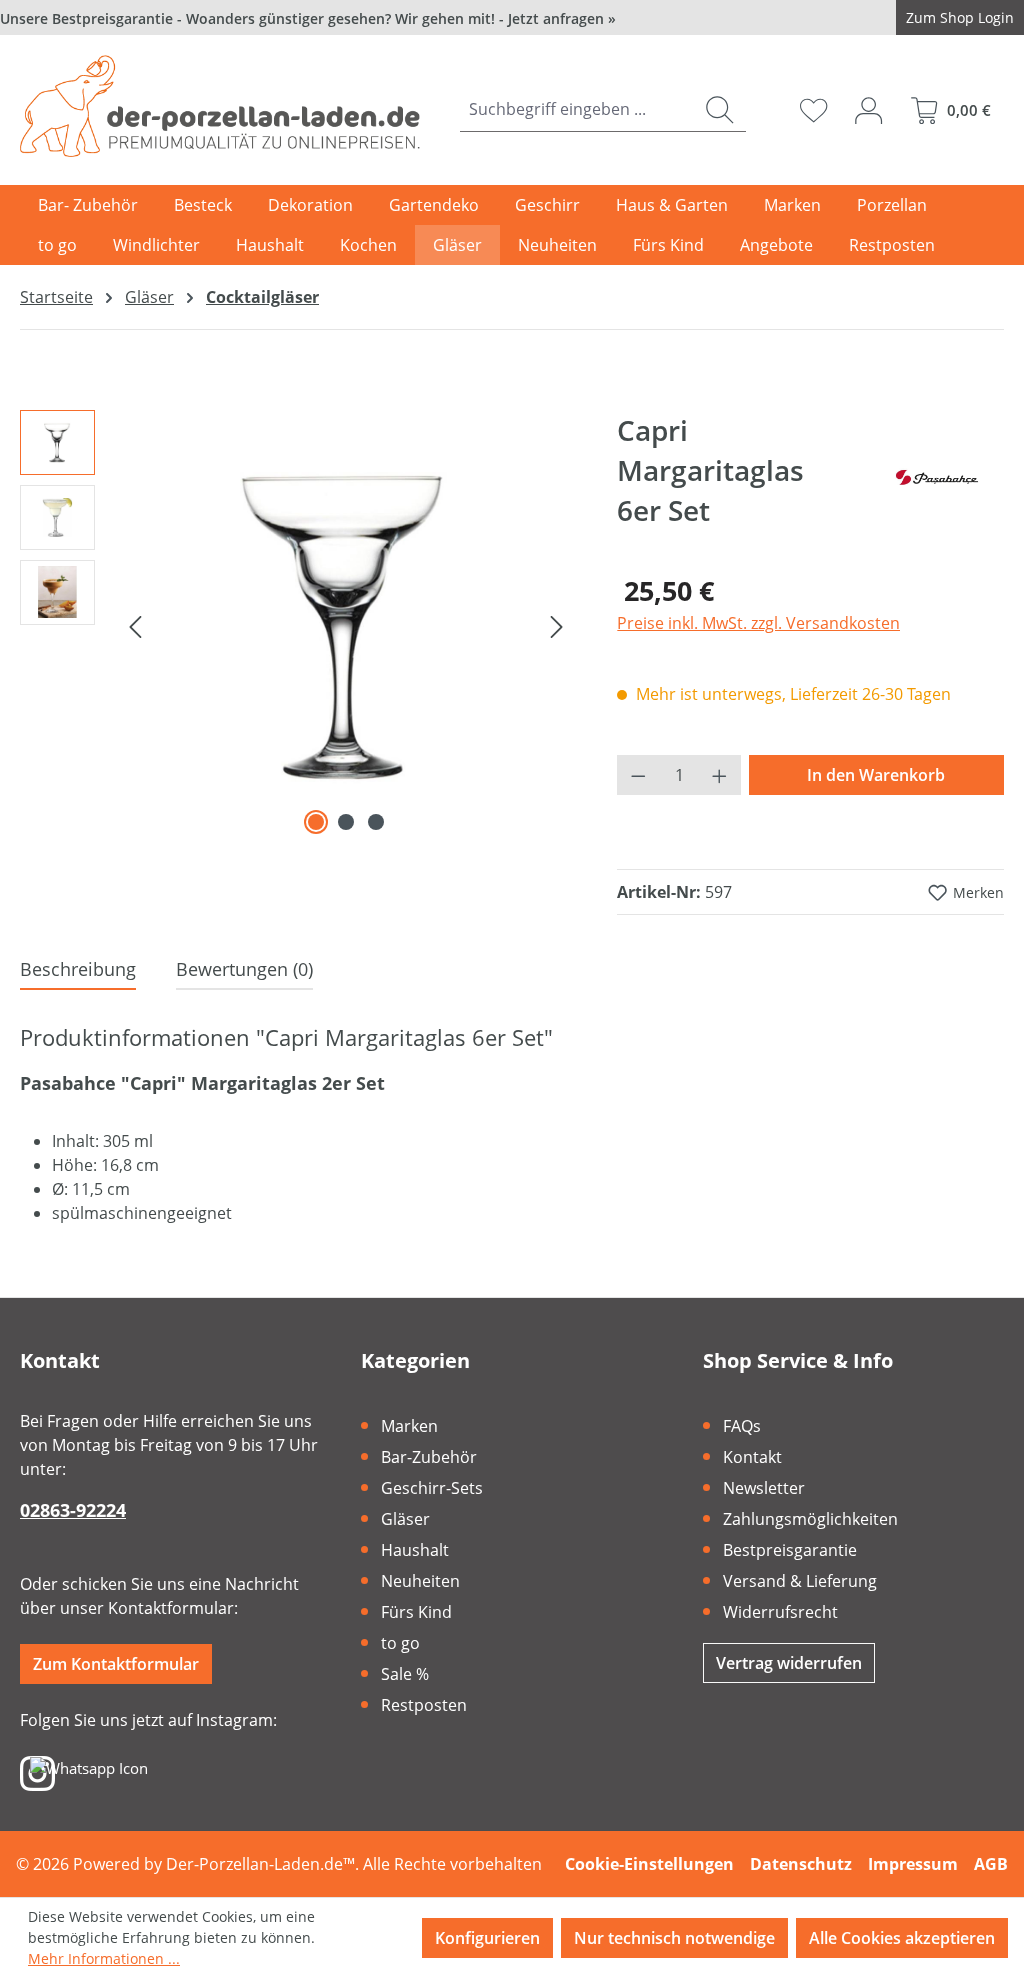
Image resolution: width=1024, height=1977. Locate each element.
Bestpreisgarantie (790, 1550)
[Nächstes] (557, 625)
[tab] (78, 970)
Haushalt (415, 1550)
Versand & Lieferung (800, 1581)
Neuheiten (420, 1581)
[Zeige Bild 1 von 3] (316, 822)
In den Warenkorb (876, 775)
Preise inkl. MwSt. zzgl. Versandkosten (758, 623)
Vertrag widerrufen (789, 1663)
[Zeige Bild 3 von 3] (376, 822)
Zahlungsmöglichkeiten (810, 1519)
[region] (298, 625)
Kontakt (752, 1457)
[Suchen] (719, 109)
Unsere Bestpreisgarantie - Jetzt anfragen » (308, 18)
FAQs (742, 1426)
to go (400, 1643)
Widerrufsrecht (780, 1612)
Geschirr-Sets (432, 1488)
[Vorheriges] (135, 625)
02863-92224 (73, 1510)
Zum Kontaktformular (116, 1664)
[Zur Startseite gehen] (220, 106)
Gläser (405, 1519)
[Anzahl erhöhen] (720, 775)
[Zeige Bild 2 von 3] (346, 822)
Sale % (405, 1674)
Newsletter (764, 1488)
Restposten (424, 1705)
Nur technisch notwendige (674, 1938)
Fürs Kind (416, 1612)
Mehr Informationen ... (104, 1958)
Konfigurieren (487, 1938)
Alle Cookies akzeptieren (902, 1938)
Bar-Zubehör (429, 1457)
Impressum (913, 1864)
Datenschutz (801, 1864)
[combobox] (577, 109)
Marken (409, 1426)
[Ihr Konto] (868, 110)
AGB (991, 1864)
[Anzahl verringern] (638, 775)
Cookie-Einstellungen (649, 1864)
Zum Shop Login (960, 17)
